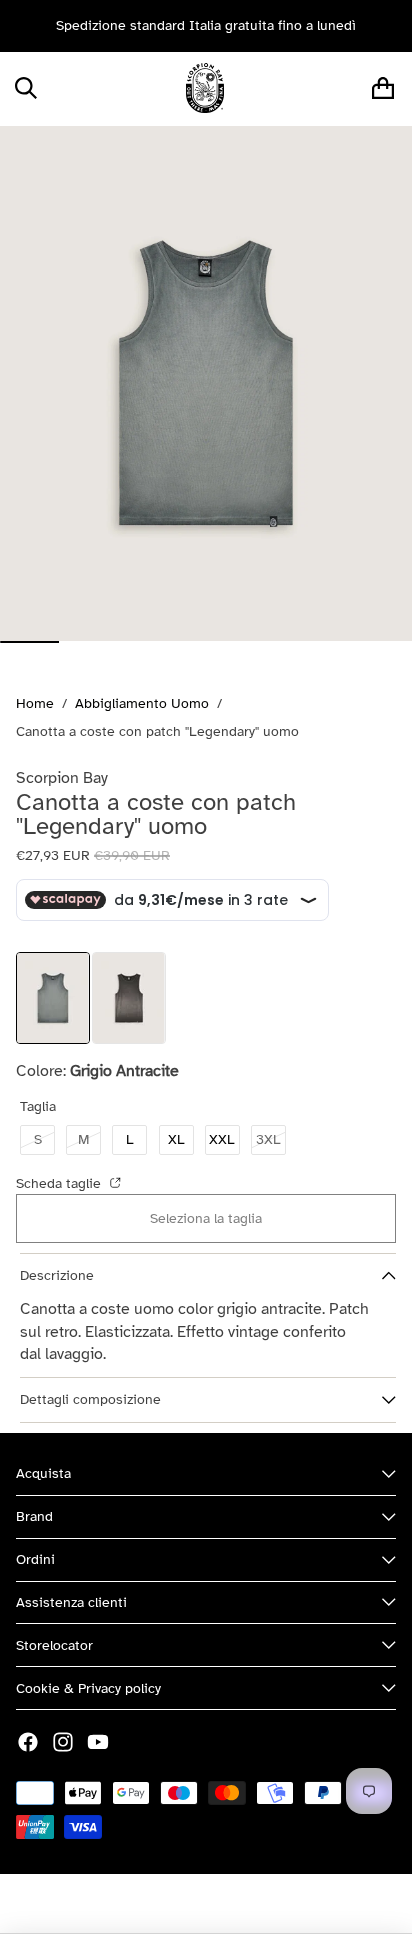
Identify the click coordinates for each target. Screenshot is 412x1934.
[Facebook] (28, 1742)
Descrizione (57, 1275)
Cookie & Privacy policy (88, 1688)
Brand (34, 1516)
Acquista (43, 1473)
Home (35, 703)
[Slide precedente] (22, 26)
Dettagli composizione (90, 1399)
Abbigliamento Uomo (142, 703)
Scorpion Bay (151, 1903)
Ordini (35, 1559)
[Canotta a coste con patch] (129, 998)
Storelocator (54, 1645)
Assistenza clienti (71, 1602)
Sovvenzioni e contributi (279, 1903)
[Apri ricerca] (25, 88)
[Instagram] (63, 1742)
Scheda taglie (60, 1183)
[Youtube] (98, 1742)
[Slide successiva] (390, 26)
